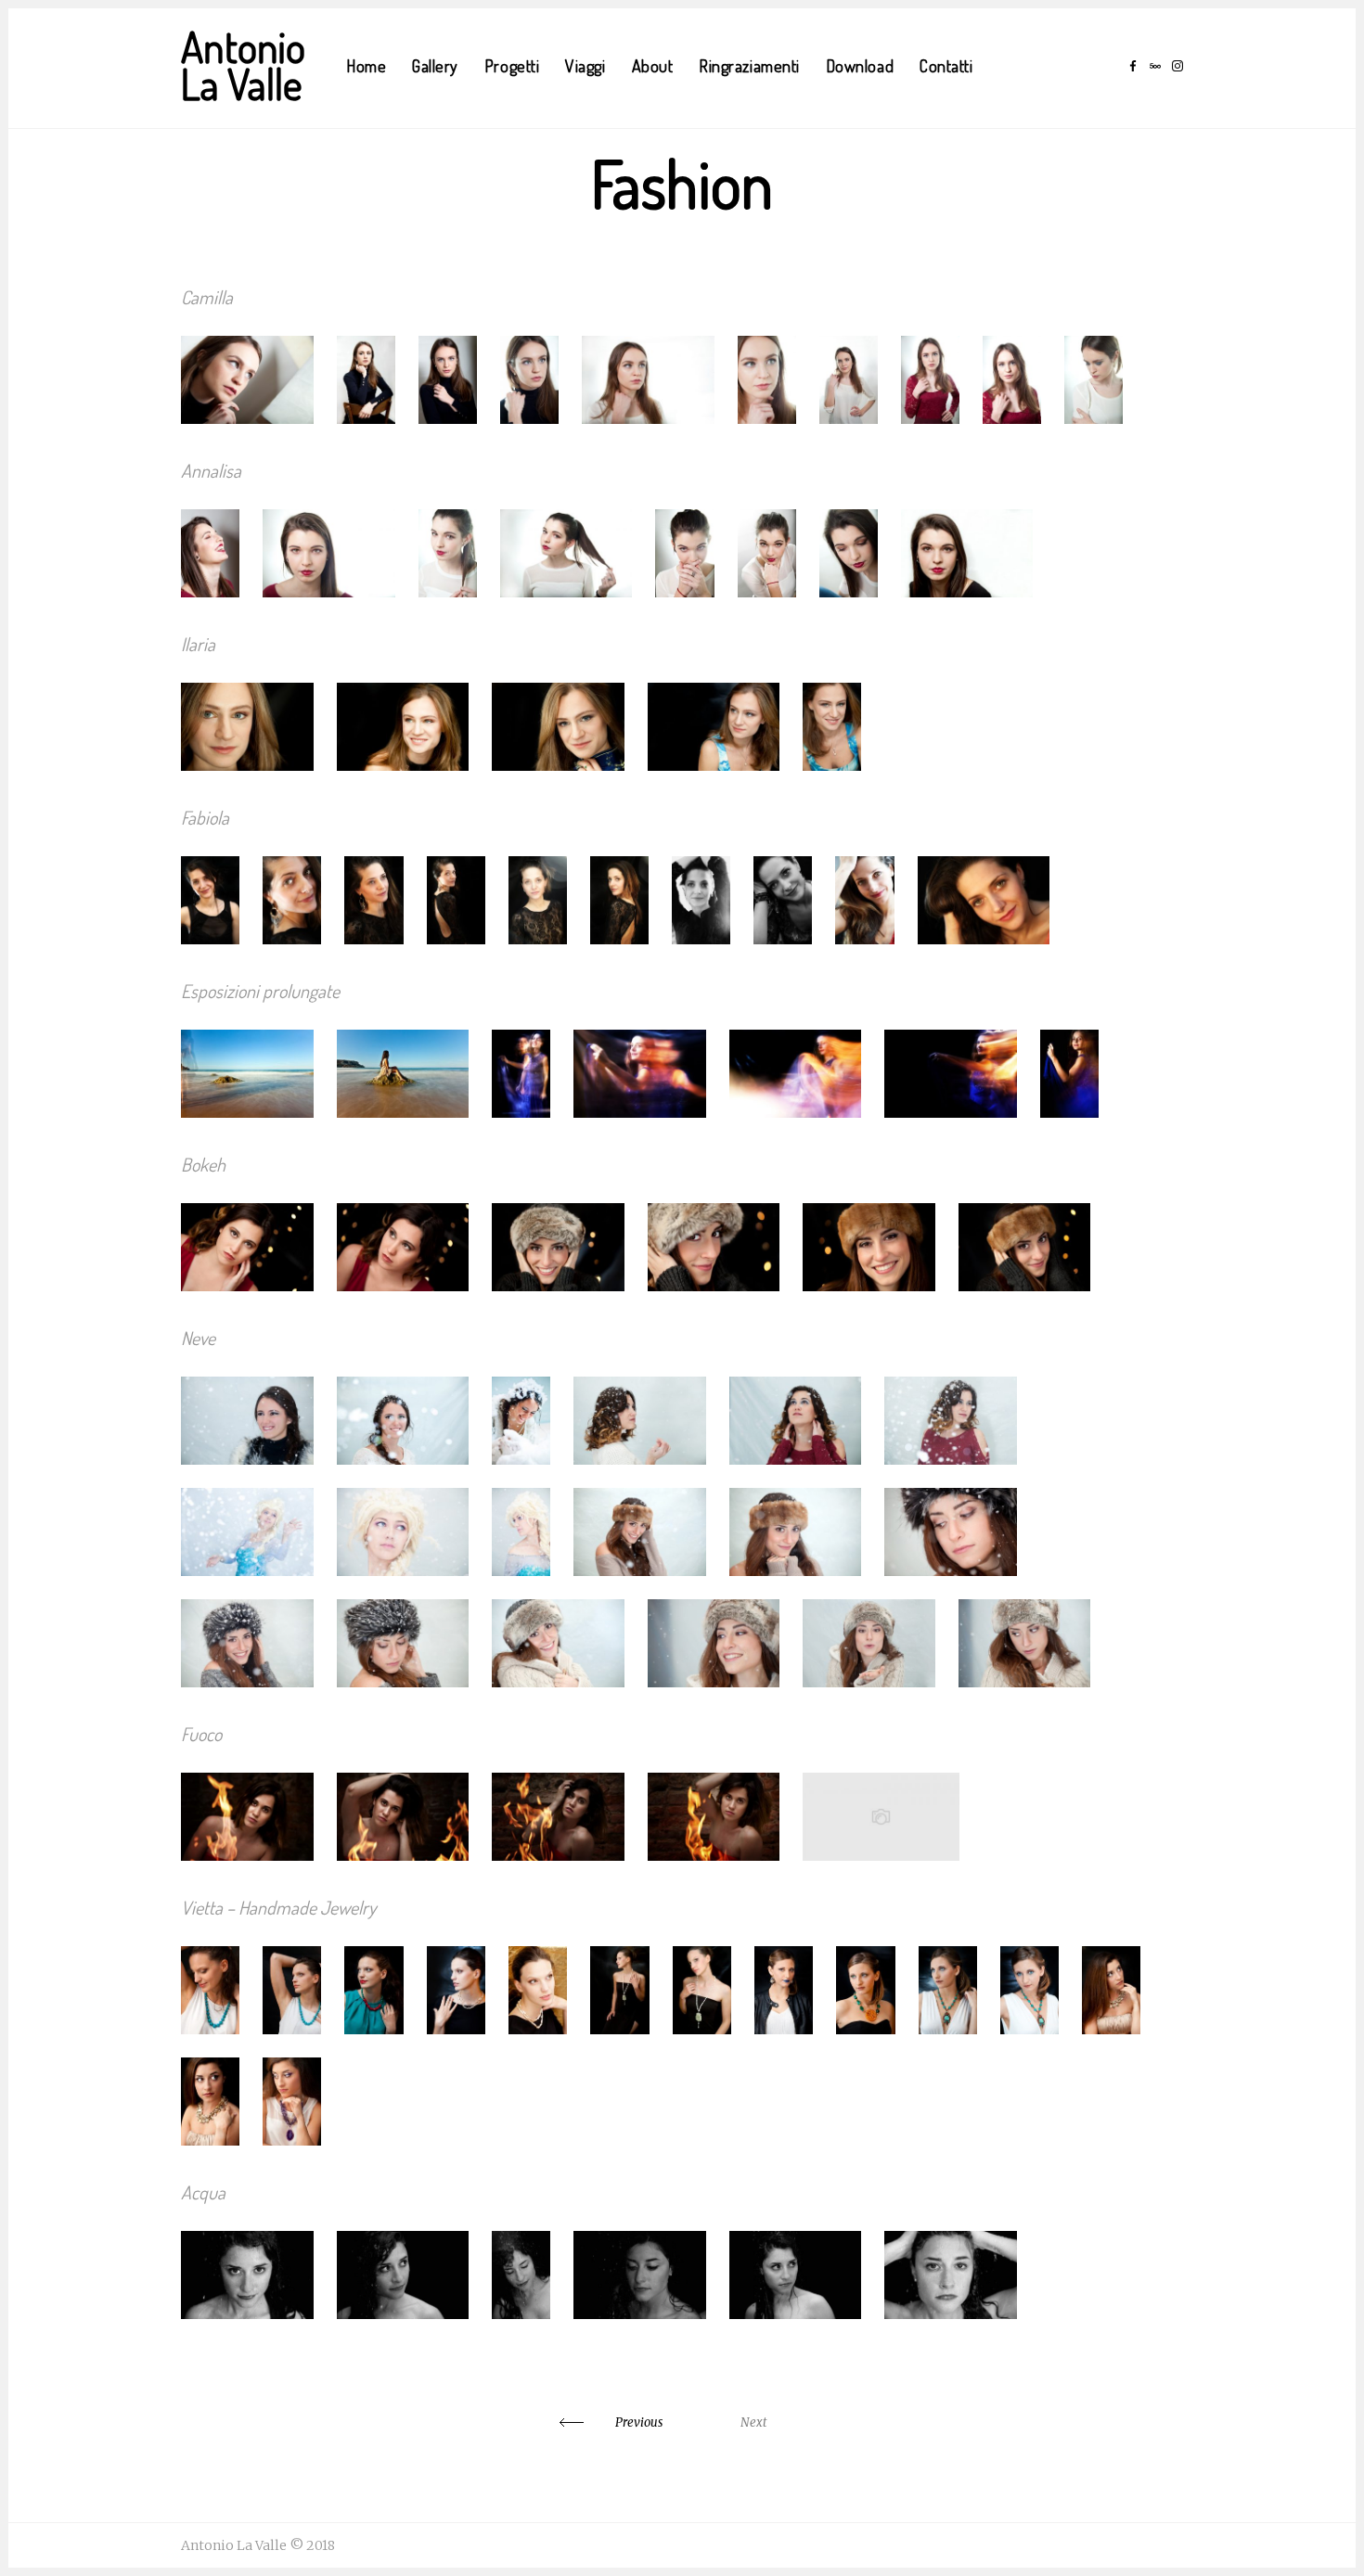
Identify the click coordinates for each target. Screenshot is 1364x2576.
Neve (198, 1338)
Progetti (512, 66)
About (653, 66)
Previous (639, 2422)
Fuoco (201, 1734)
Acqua (203, 2192)
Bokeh (203, 1164)
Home (366, 66)
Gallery (435, 66)
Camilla (207, 297)
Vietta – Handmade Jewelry (278, 1907)
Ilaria (198, 644)
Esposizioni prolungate (260, 991)
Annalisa (211, 470)
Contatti (946, 66)
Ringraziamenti (749, 66)
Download (860, 66)
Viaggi (585, 66)
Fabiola (205, 817)
